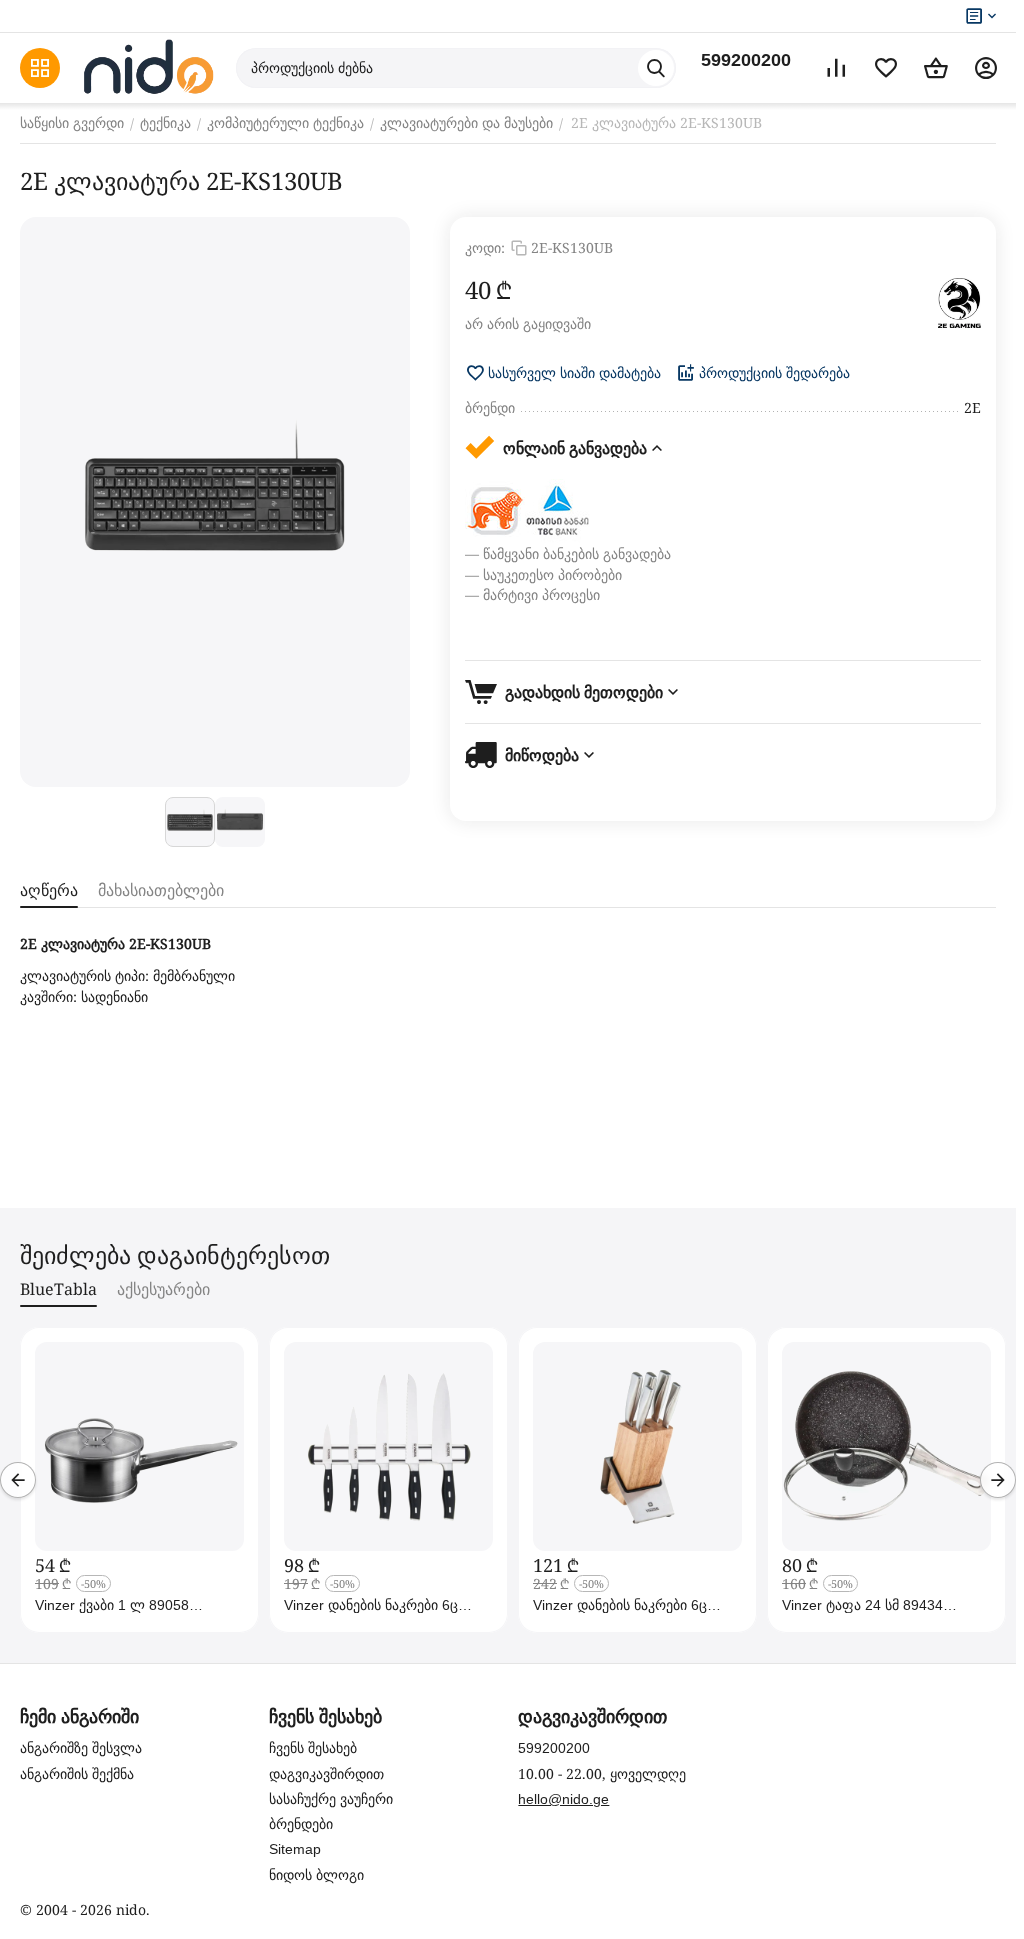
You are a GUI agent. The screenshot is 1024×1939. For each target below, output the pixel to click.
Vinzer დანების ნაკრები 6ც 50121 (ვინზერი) (620, 1605)
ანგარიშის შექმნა (77, 1774)
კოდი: (485, 247)
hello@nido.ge (563, 1799)
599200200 (746, 60)
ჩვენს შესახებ (313, 1748)
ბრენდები (301, 1824)
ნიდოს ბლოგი (316, 1875)
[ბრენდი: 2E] (959, 303)
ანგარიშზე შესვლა (81, 1748)
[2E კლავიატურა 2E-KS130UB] (215, 502)
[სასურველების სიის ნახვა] (886, 68)
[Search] (656, 68)
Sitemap (295, 1849)
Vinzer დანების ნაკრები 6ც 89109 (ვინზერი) (371, 1605)
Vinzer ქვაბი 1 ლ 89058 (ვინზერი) (112, 1605)
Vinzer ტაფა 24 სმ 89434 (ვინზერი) (862, 1605)
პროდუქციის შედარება (774, 373)
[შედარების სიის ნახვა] (836, 68)
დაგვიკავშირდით (326, 1774)
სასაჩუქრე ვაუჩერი (331, 1799)
